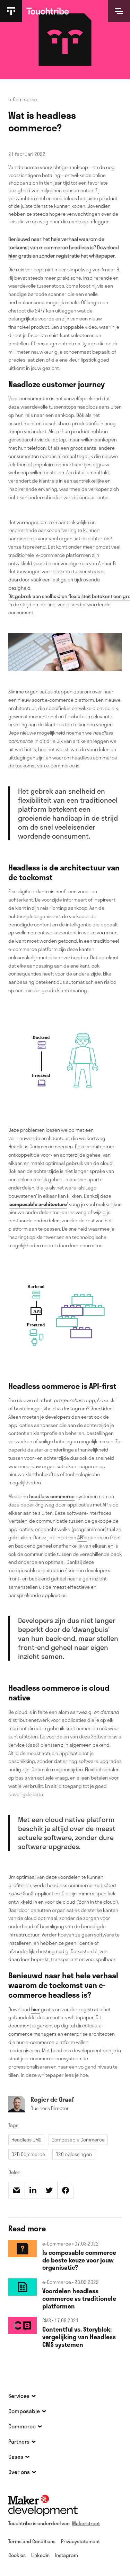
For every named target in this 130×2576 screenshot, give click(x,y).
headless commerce (52, 1496)
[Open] (119, 11)
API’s (82, 1537)
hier (36, 2009)
